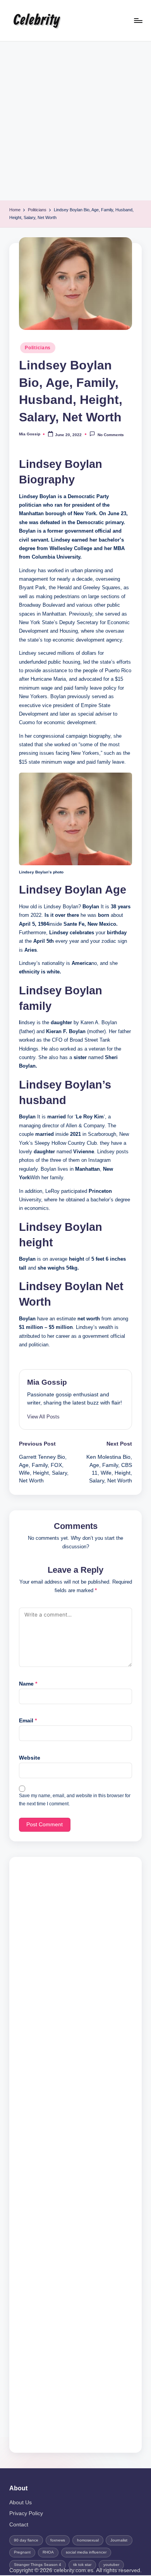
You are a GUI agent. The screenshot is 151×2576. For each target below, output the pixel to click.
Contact (19, 2525)
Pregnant (22, 2552)
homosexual (88, 2540)
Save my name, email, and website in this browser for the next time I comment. (75, 1800)
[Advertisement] (75, 121)
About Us (21, 2503)
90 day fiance (26, 2540)
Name (28, 1684)
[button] (43, 1417)
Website (30, 1758)
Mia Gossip (47, 1382)
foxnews (58, 2540)
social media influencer (86, 2552)
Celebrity (36, 21)
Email (28, 1721)
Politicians (38, 348)
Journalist (119, 2540)
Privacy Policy (26, 2513)
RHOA (48, 2552)
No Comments (111, 435)
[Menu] (138, 20)
